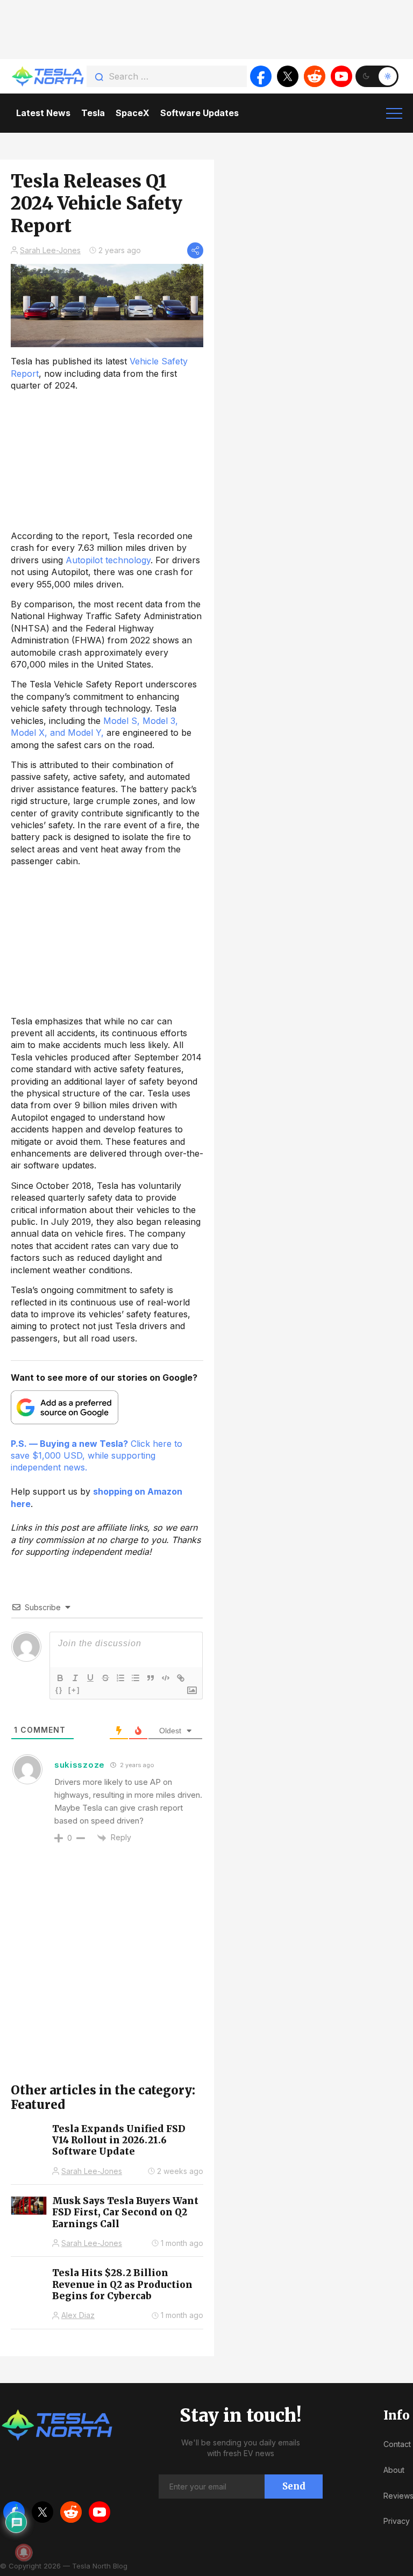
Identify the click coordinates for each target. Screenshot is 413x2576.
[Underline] (90, 1678)
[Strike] (105, 1678)
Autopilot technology (108, 560)
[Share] (195, 250)
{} (59, 1690)
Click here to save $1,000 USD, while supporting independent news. (97, 1456)
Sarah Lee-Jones (50, 250)
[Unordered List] (136, 1678)
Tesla (93, 113)
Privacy (397, 2521)
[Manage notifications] (24, 2552)
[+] (74, 1690)
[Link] (181, 1678)
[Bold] (60, 1678)
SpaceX (133, 113)
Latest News (43, 113)
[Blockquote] (151, 1678)
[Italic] (75, 1678)
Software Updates (200, 113)
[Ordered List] (120, 1678)
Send (294, 2486)
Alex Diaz (78, 2315)
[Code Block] (166, 1678)
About (394, 2470)
